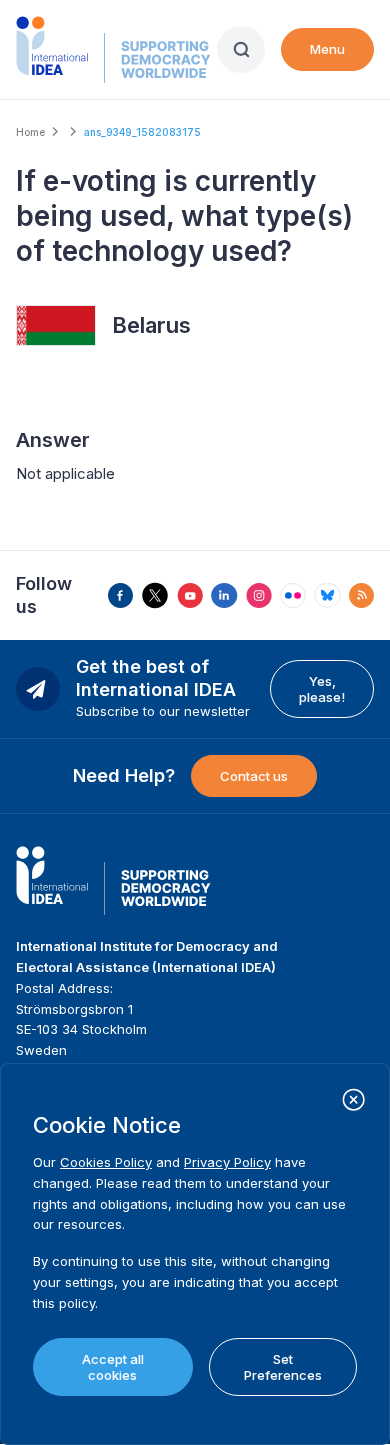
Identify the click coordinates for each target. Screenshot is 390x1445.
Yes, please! (322, 689)
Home (30, 132)
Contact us (254, 776)
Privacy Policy (227, 1162)
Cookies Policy (106, 1162)
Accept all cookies (113, 1367)
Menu (327, 49)
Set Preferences (283, 1367)
